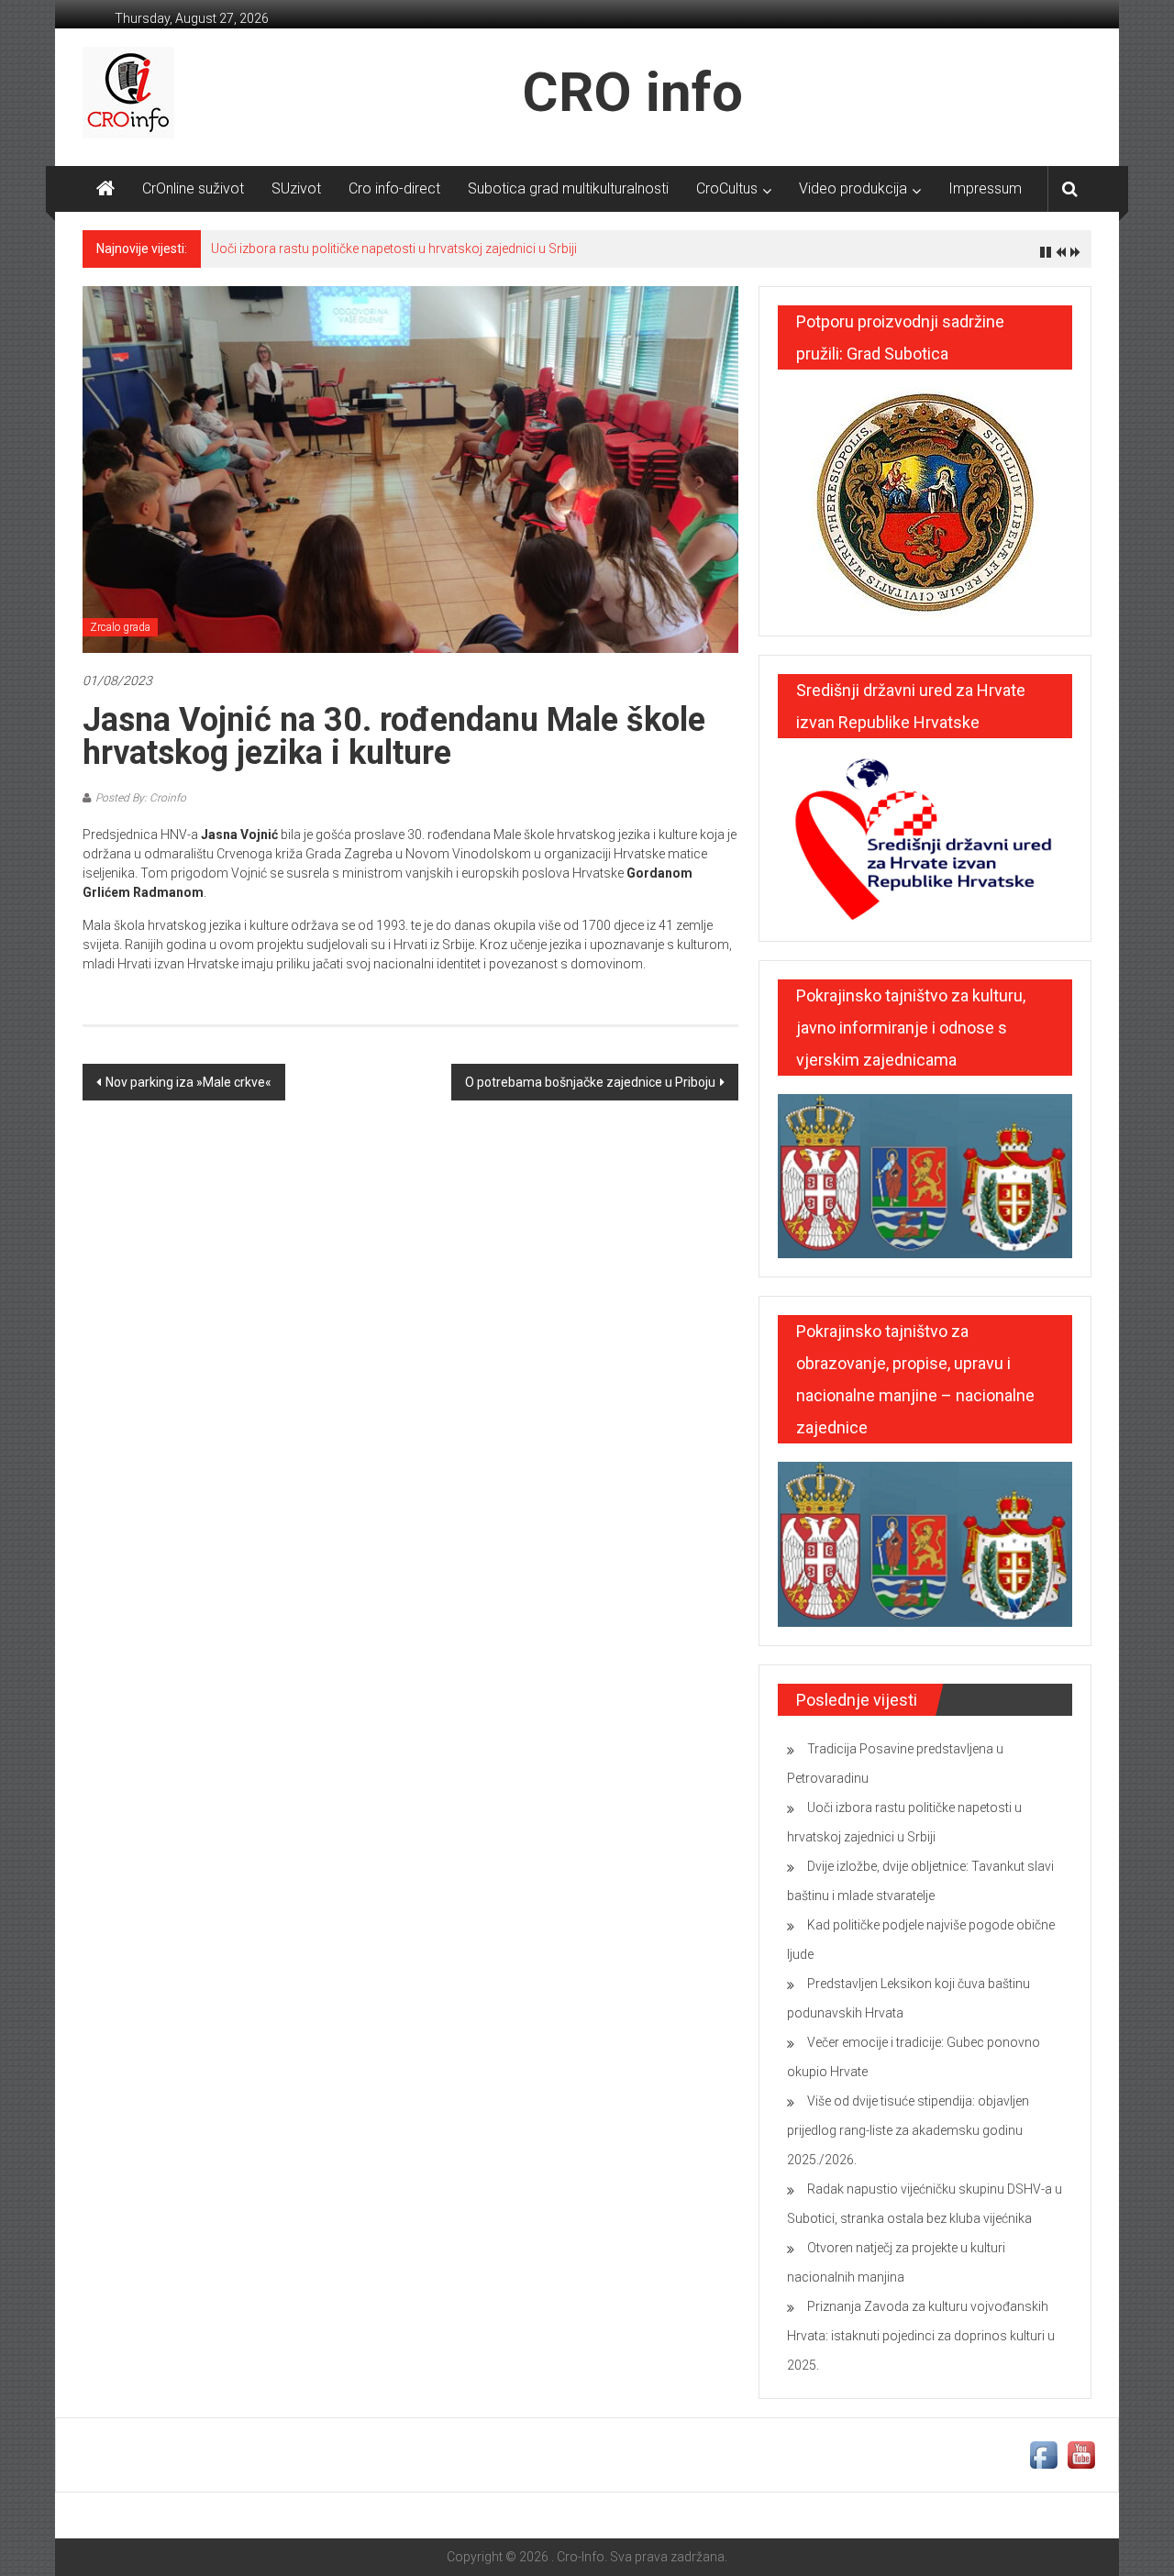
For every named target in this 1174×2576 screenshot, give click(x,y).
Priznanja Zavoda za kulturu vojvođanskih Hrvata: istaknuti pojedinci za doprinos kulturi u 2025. (921, 2336)
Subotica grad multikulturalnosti (568, 188)
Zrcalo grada (120, 627)
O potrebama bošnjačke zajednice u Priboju (590, 1082)
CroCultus (727, 188)
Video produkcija (853, 188)
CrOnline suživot (193, 188)
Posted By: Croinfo (141, 798)
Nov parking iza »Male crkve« (188, 1082)
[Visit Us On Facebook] (1043, 2454)
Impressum (985, 188)
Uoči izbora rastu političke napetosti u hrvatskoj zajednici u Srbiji (394, 249)
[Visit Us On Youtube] (1081, 2454)
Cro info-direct (394, 188)
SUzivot (296, 188)
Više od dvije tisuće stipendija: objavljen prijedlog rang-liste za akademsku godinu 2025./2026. (908, 2130)
